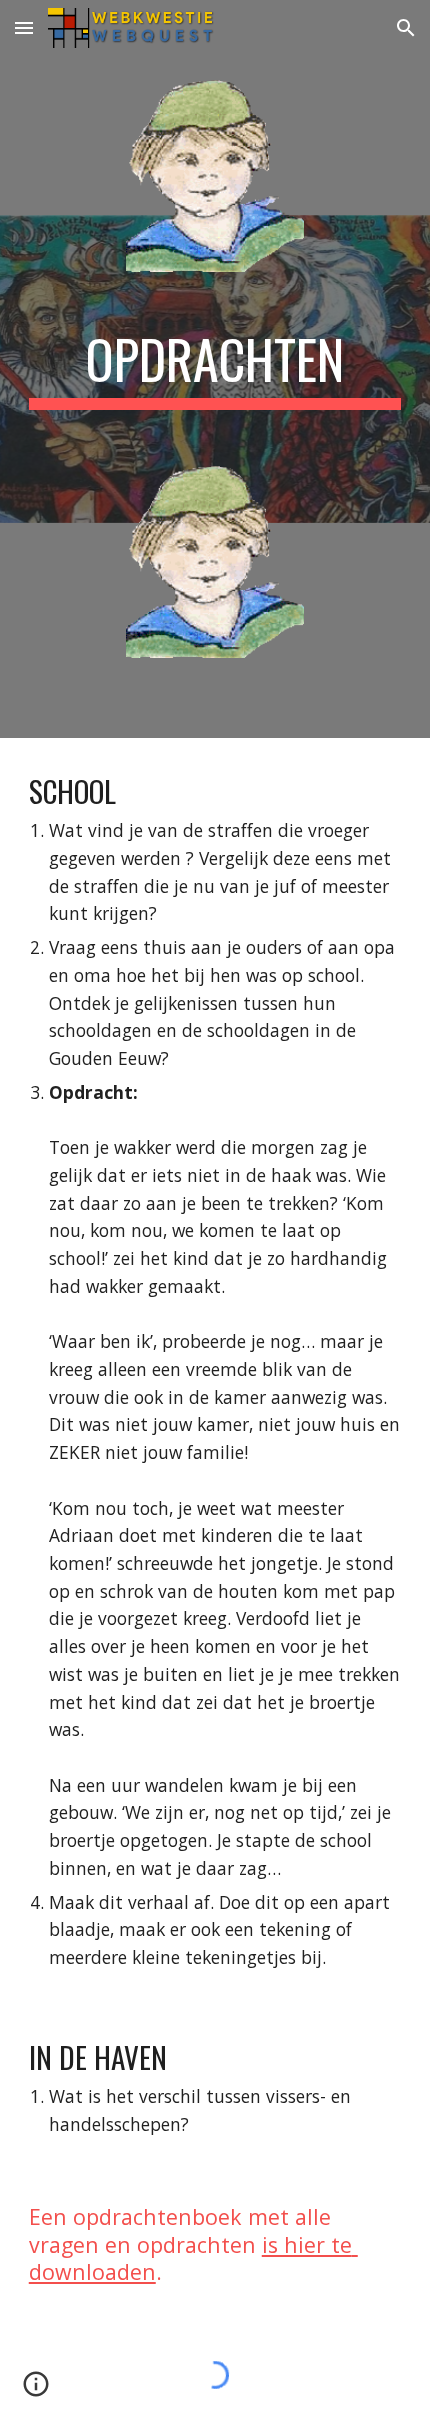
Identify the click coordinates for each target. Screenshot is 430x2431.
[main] (215, 369)
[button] (24, 27)
